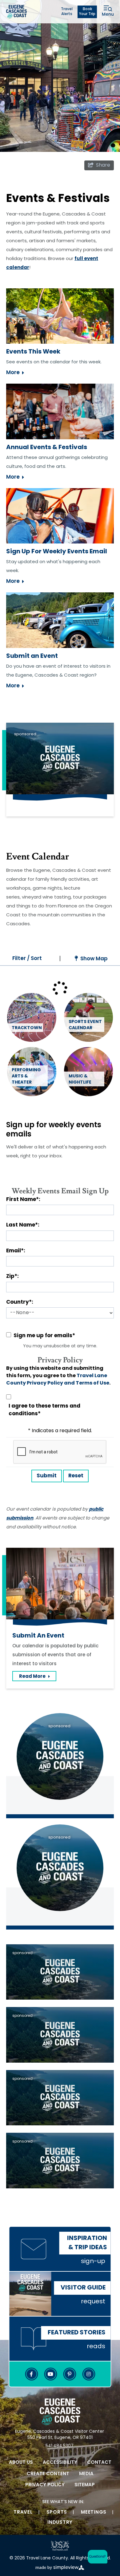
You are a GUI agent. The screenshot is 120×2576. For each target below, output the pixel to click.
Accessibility (60, 2463)
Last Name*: (23, 1225)
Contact (99, 2463)
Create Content (48, 2474)
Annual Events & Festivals (47, 448)
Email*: (16, 1251)
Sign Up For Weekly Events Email (57, 552)
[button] (96, 2557)
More (13, 373)
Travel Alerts (67, 12)
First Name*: (23, 1200)
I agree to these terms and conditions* (44, 1410)
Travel (23, 2513)
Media (86, 2474)
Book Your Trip (87, 12)
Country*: (20, 1302)
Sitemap (85, 2485)
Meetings (94, 2513)
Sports (57, 2513)
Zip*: (12, 1276)
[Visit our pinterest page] (70, 2374)
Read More (38, 1678)
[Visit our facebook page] (31, 2374)
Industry (60, 2523)
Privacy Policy (45, 2485)
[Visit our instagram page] (89, 2374)
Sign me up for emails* (44, 1336)
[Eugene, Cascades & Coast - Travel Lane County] (16, 12)
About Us (21, 2463)
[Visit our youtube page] (50, 2374)
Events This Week (33, 352)
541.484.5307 (60, 2446)
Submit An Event (38, 1636)
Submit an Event (32, 656)
